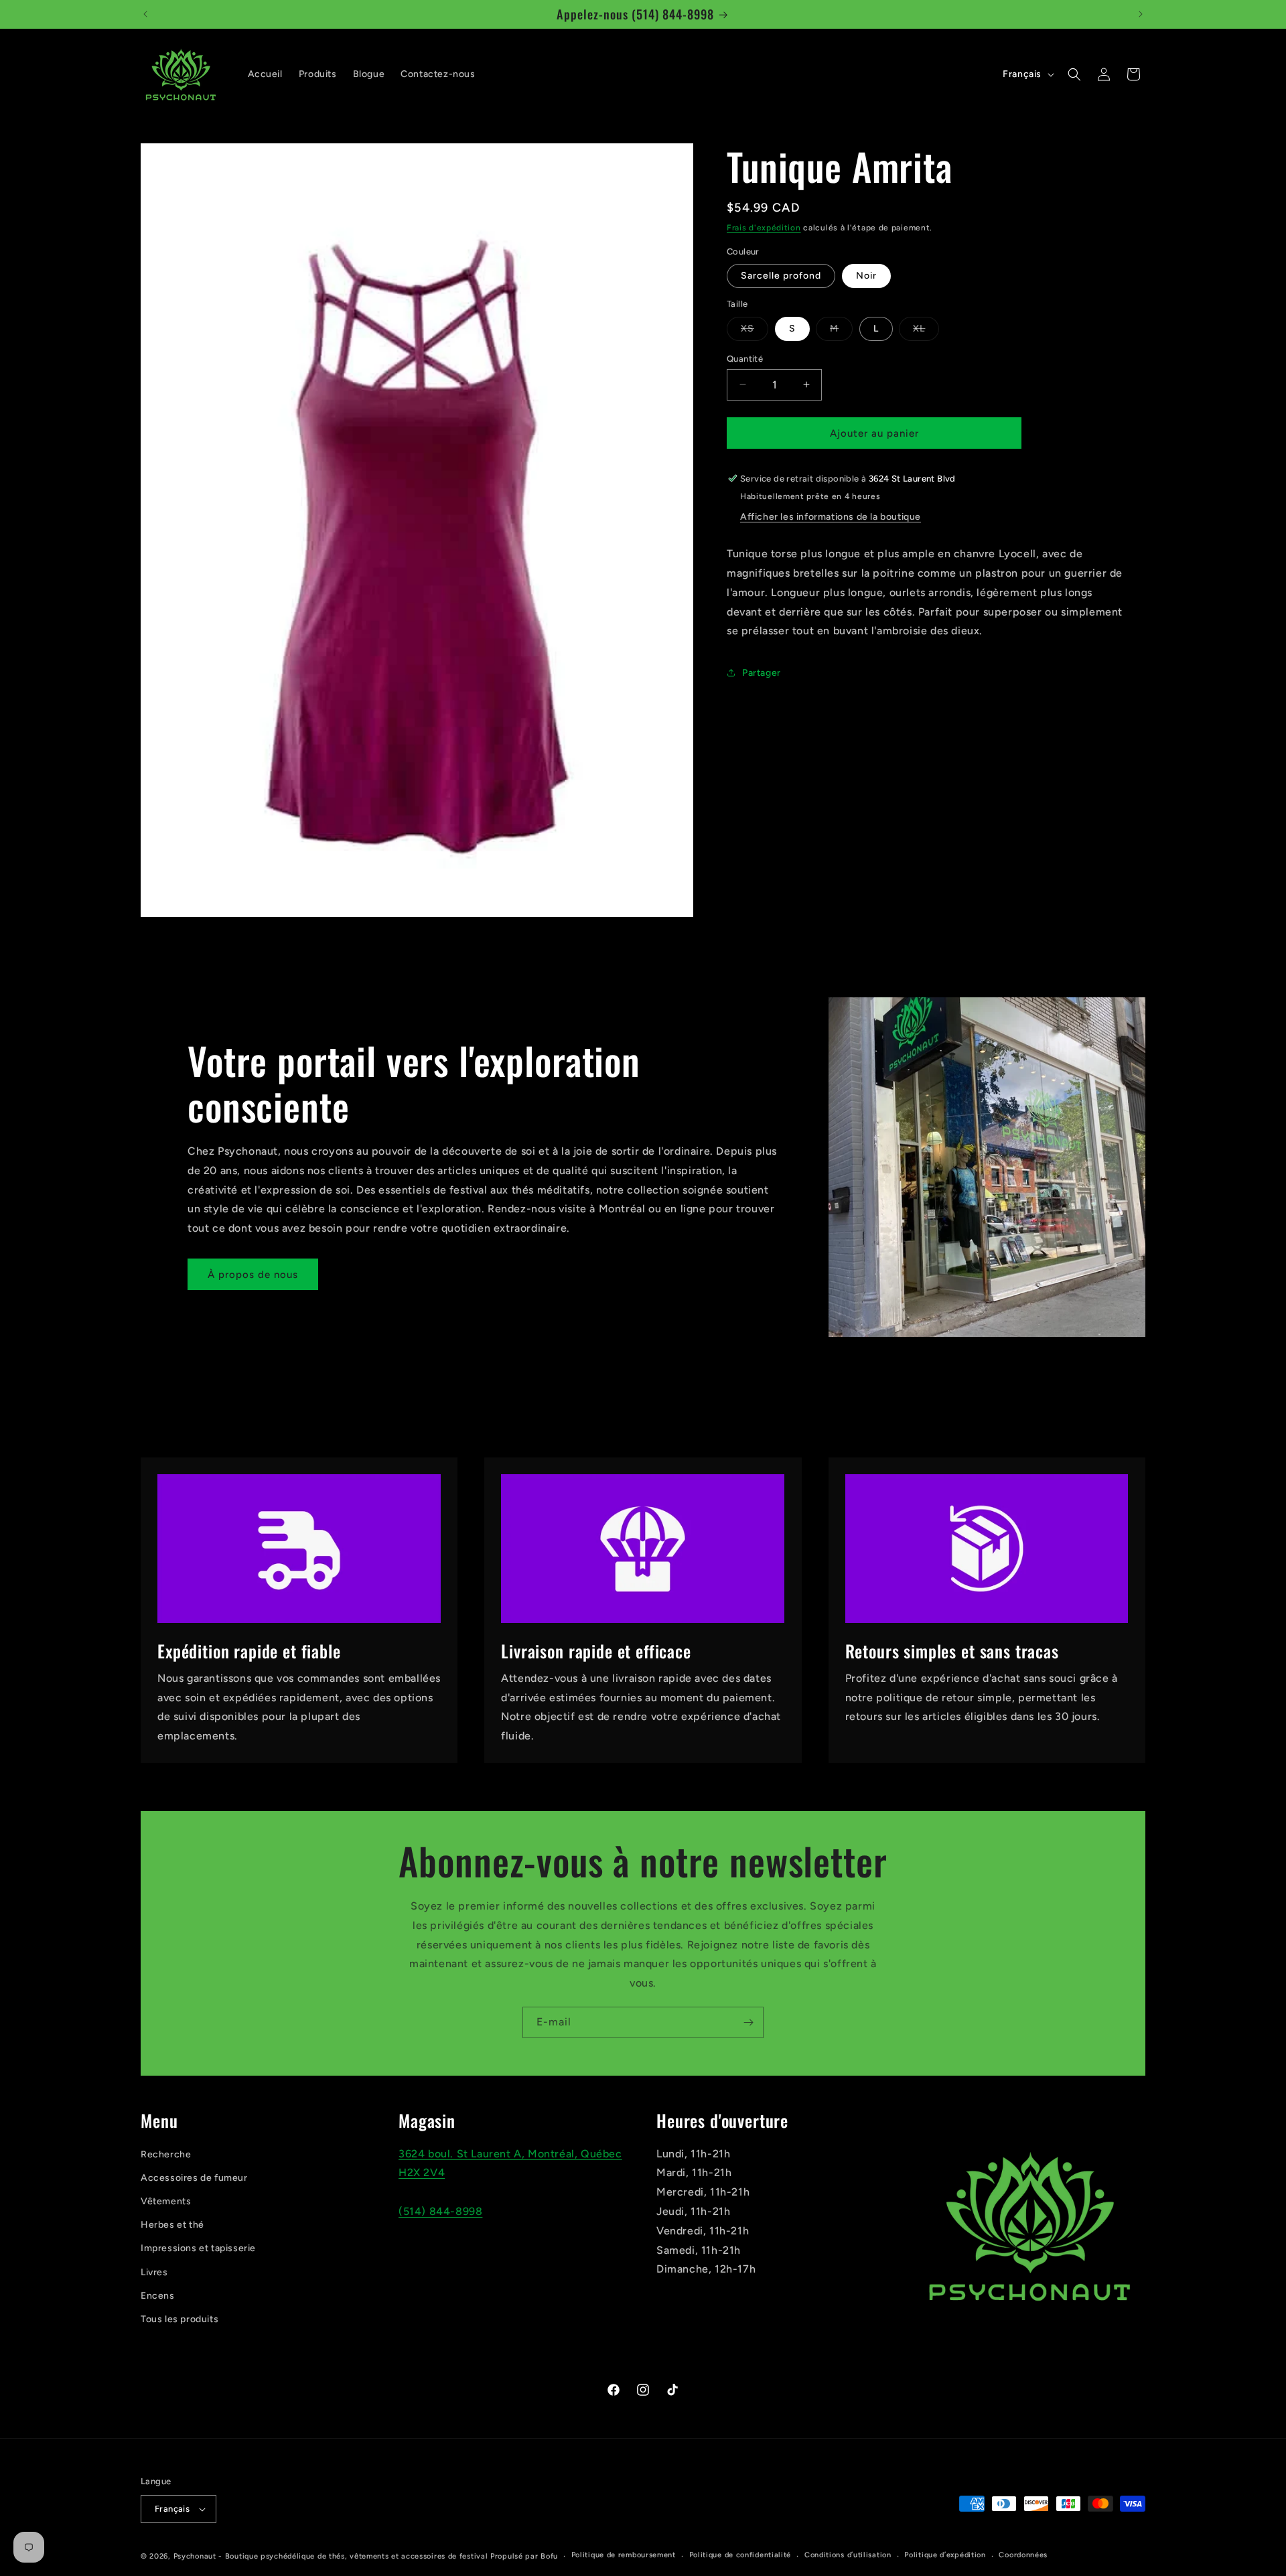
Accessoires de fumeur (194, 2178)
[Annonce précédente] (145, 14)
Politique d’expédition (945, 2555)
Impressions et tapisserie (198, 2248)
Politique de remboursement (624, 2555)
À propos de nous (253, 1275)
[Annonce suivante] (1141, 14)
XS (755, 331)
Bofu (549, 2556)
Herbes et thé (172, 2225)
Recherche (166, 2154)
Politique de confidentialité (740, 2555)
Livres (154, 2272)
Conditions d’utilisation (848, 2555)
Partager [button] (762, 672)
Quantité (745, 358)
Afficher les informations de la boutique (831, 517)
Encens (158, 2296)
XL (926, 331)
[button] (1074, 74)
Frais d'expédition (764, 228)
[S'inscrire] (748, 2022)
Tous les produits (180, 2319)
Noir (866, 276)
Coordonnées (1023, 2555)
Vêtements (166, 2201)
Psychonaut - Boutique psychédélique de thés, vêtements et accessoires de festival (331, 2556)
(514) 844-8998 (440, 2211)
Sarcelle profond (781, 276)
